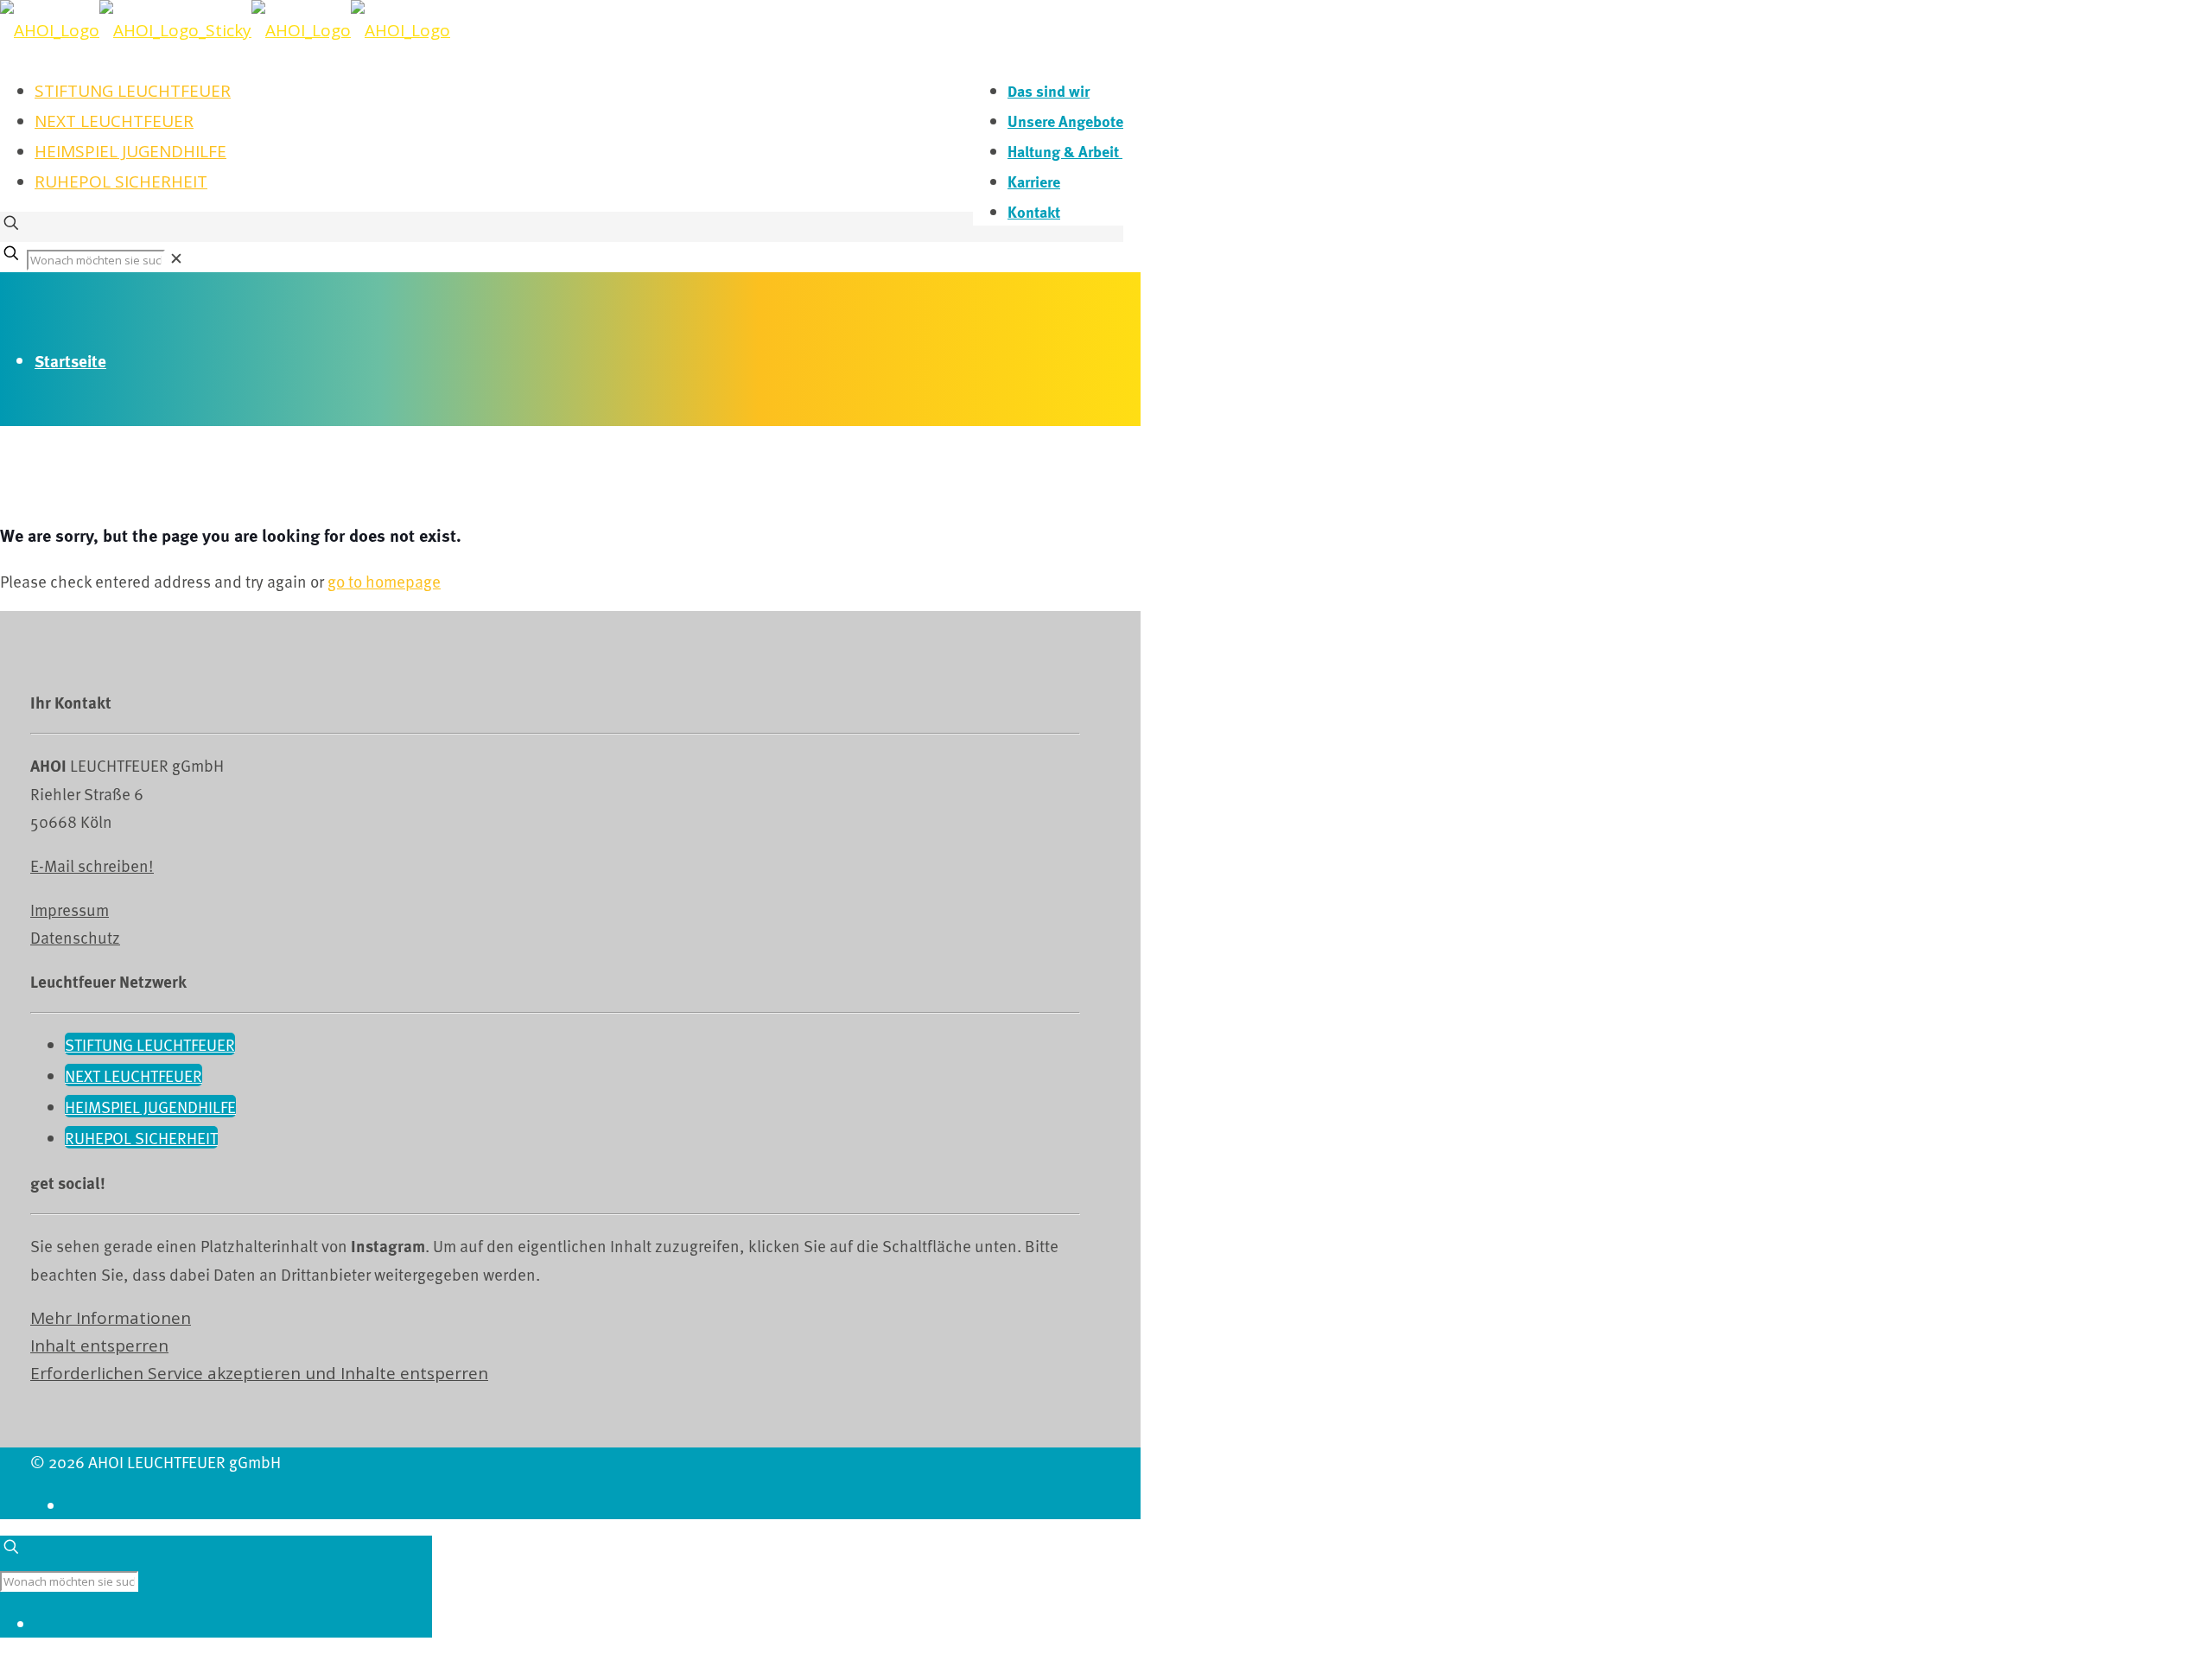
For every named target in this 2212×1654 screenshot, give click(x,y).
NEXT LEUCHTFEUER (114, 121)
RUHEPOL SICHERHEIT (121, 181)
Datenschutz (75, 937)
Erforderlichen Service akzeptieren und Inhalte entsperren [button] (259, 1373)
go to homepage (384, 581)
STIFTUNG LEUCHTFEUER (133, 91)
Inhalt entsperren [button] (99, 1345)
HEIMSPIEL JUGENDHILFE (130, 151)
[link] (176, 258)
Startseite (70, 361)
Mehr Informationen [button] (111, 1318)
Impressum (70, 909)
